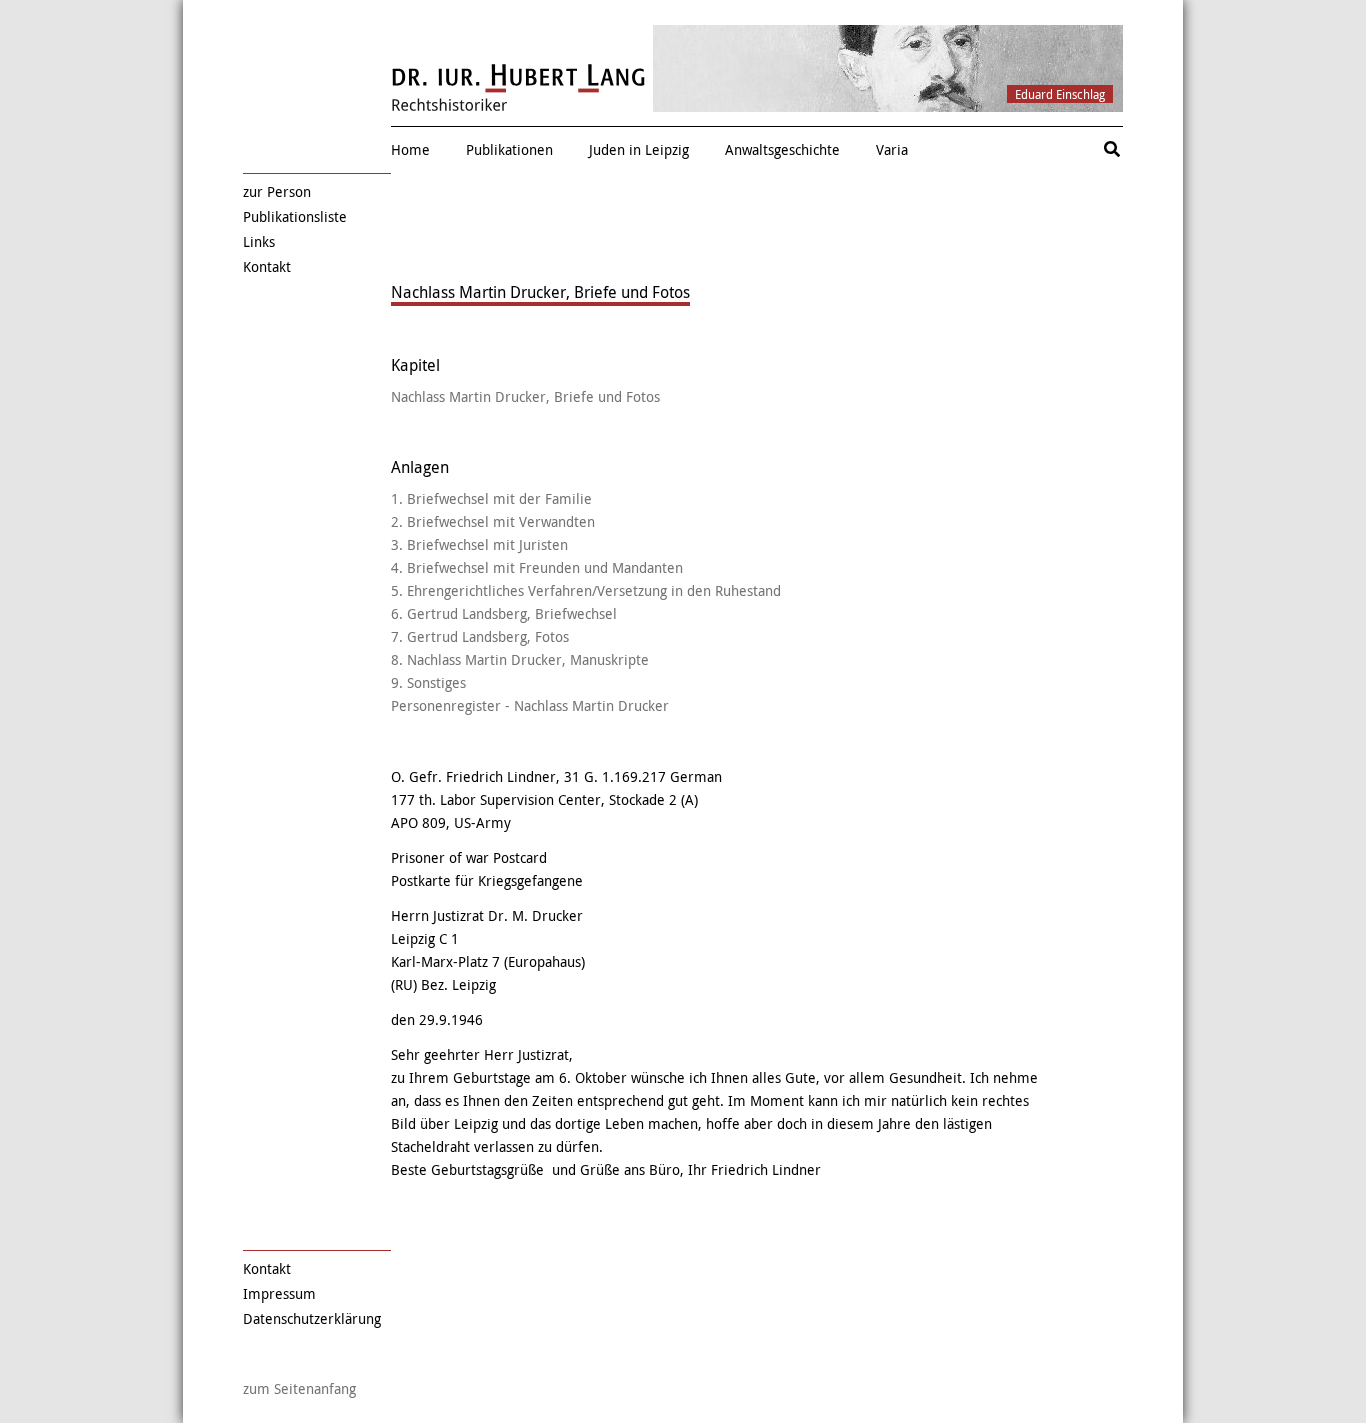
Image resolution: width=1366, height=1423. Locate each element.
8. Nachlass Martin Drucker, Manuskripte (520, 659)
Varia (892, 149)
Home (410, 149)
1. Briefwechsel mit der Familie (491, 498)
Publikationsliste (295, 216)
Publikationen (509, 149)
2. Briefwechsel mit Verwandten (493, 521)
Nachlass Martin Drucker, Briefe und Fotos (525, 396)
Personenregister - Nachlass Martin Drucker (530, 705)
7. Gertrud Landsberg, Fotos (480, 636)
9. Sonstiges (428, 682)
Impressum (279, 1293)
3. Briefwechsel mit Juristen (479, 544)
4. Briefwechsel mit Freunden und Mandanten (537, 567)
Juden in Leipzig (639, 149)
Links (259, 241)
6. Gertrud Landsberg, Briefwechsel (504, 613)
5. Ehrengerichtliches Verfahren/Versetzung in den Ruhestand (586, 590)
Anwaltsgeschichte (782, 149)
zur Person (277, 191)
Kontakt (267, 266)
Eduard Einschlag (1060, 94)
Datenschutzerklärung (312, 1318)
